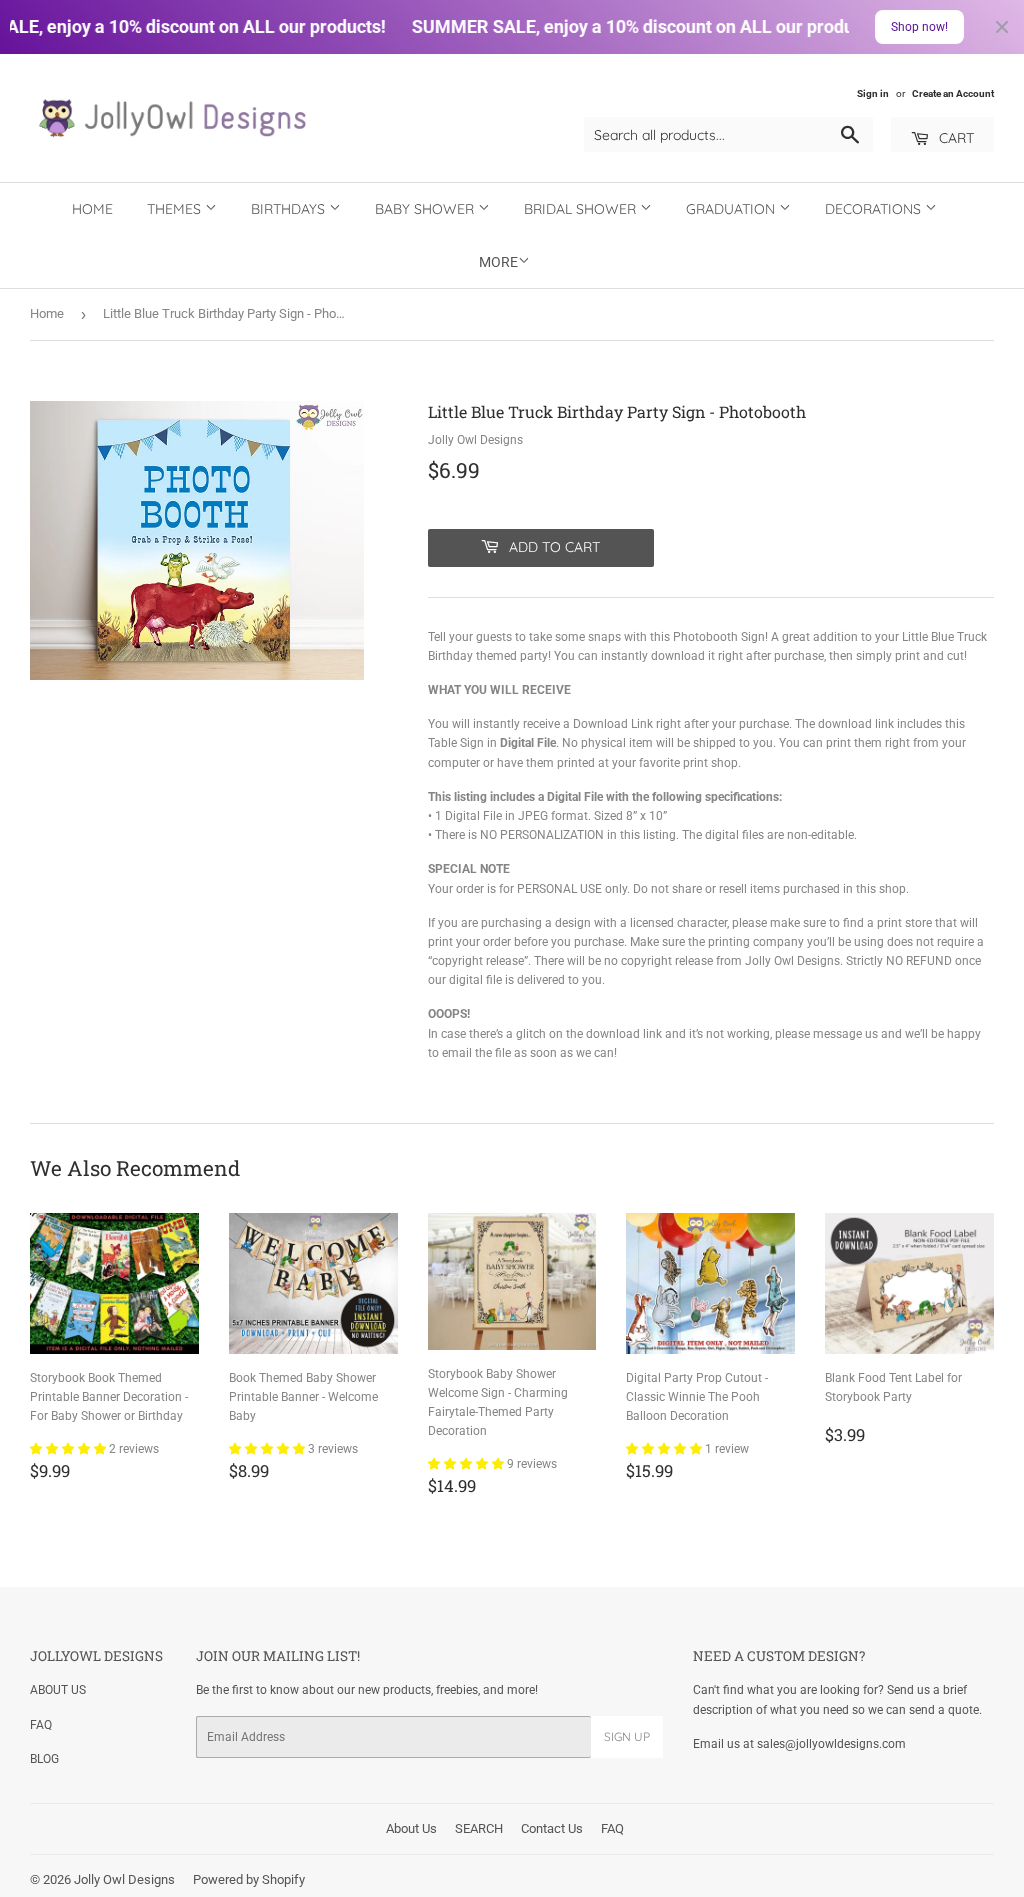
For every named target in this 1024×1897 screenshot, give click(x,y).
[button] (69, 1449)
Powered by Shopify (249, 1879)
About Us (411, 1828)
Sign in (873, 93)
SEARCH (479, 1828)
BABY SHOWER (426, 209)
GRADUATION (732, 209)
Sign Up (627, 1736)
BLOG (44, 1759)
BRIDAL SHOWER (582, 209)
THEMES (176, 209)
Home (92, 209)
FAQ (41, 1725)
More (498, 262)
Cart (954, 138)
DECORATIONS (875, 209)
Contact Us (552, 1828)
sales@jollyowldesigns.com (831, 1744)
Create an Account (953, 93)
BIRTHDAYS (290, 209)
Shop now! (919, 27)
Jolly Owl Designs (124, 1879)
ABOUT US (58, 1690)
